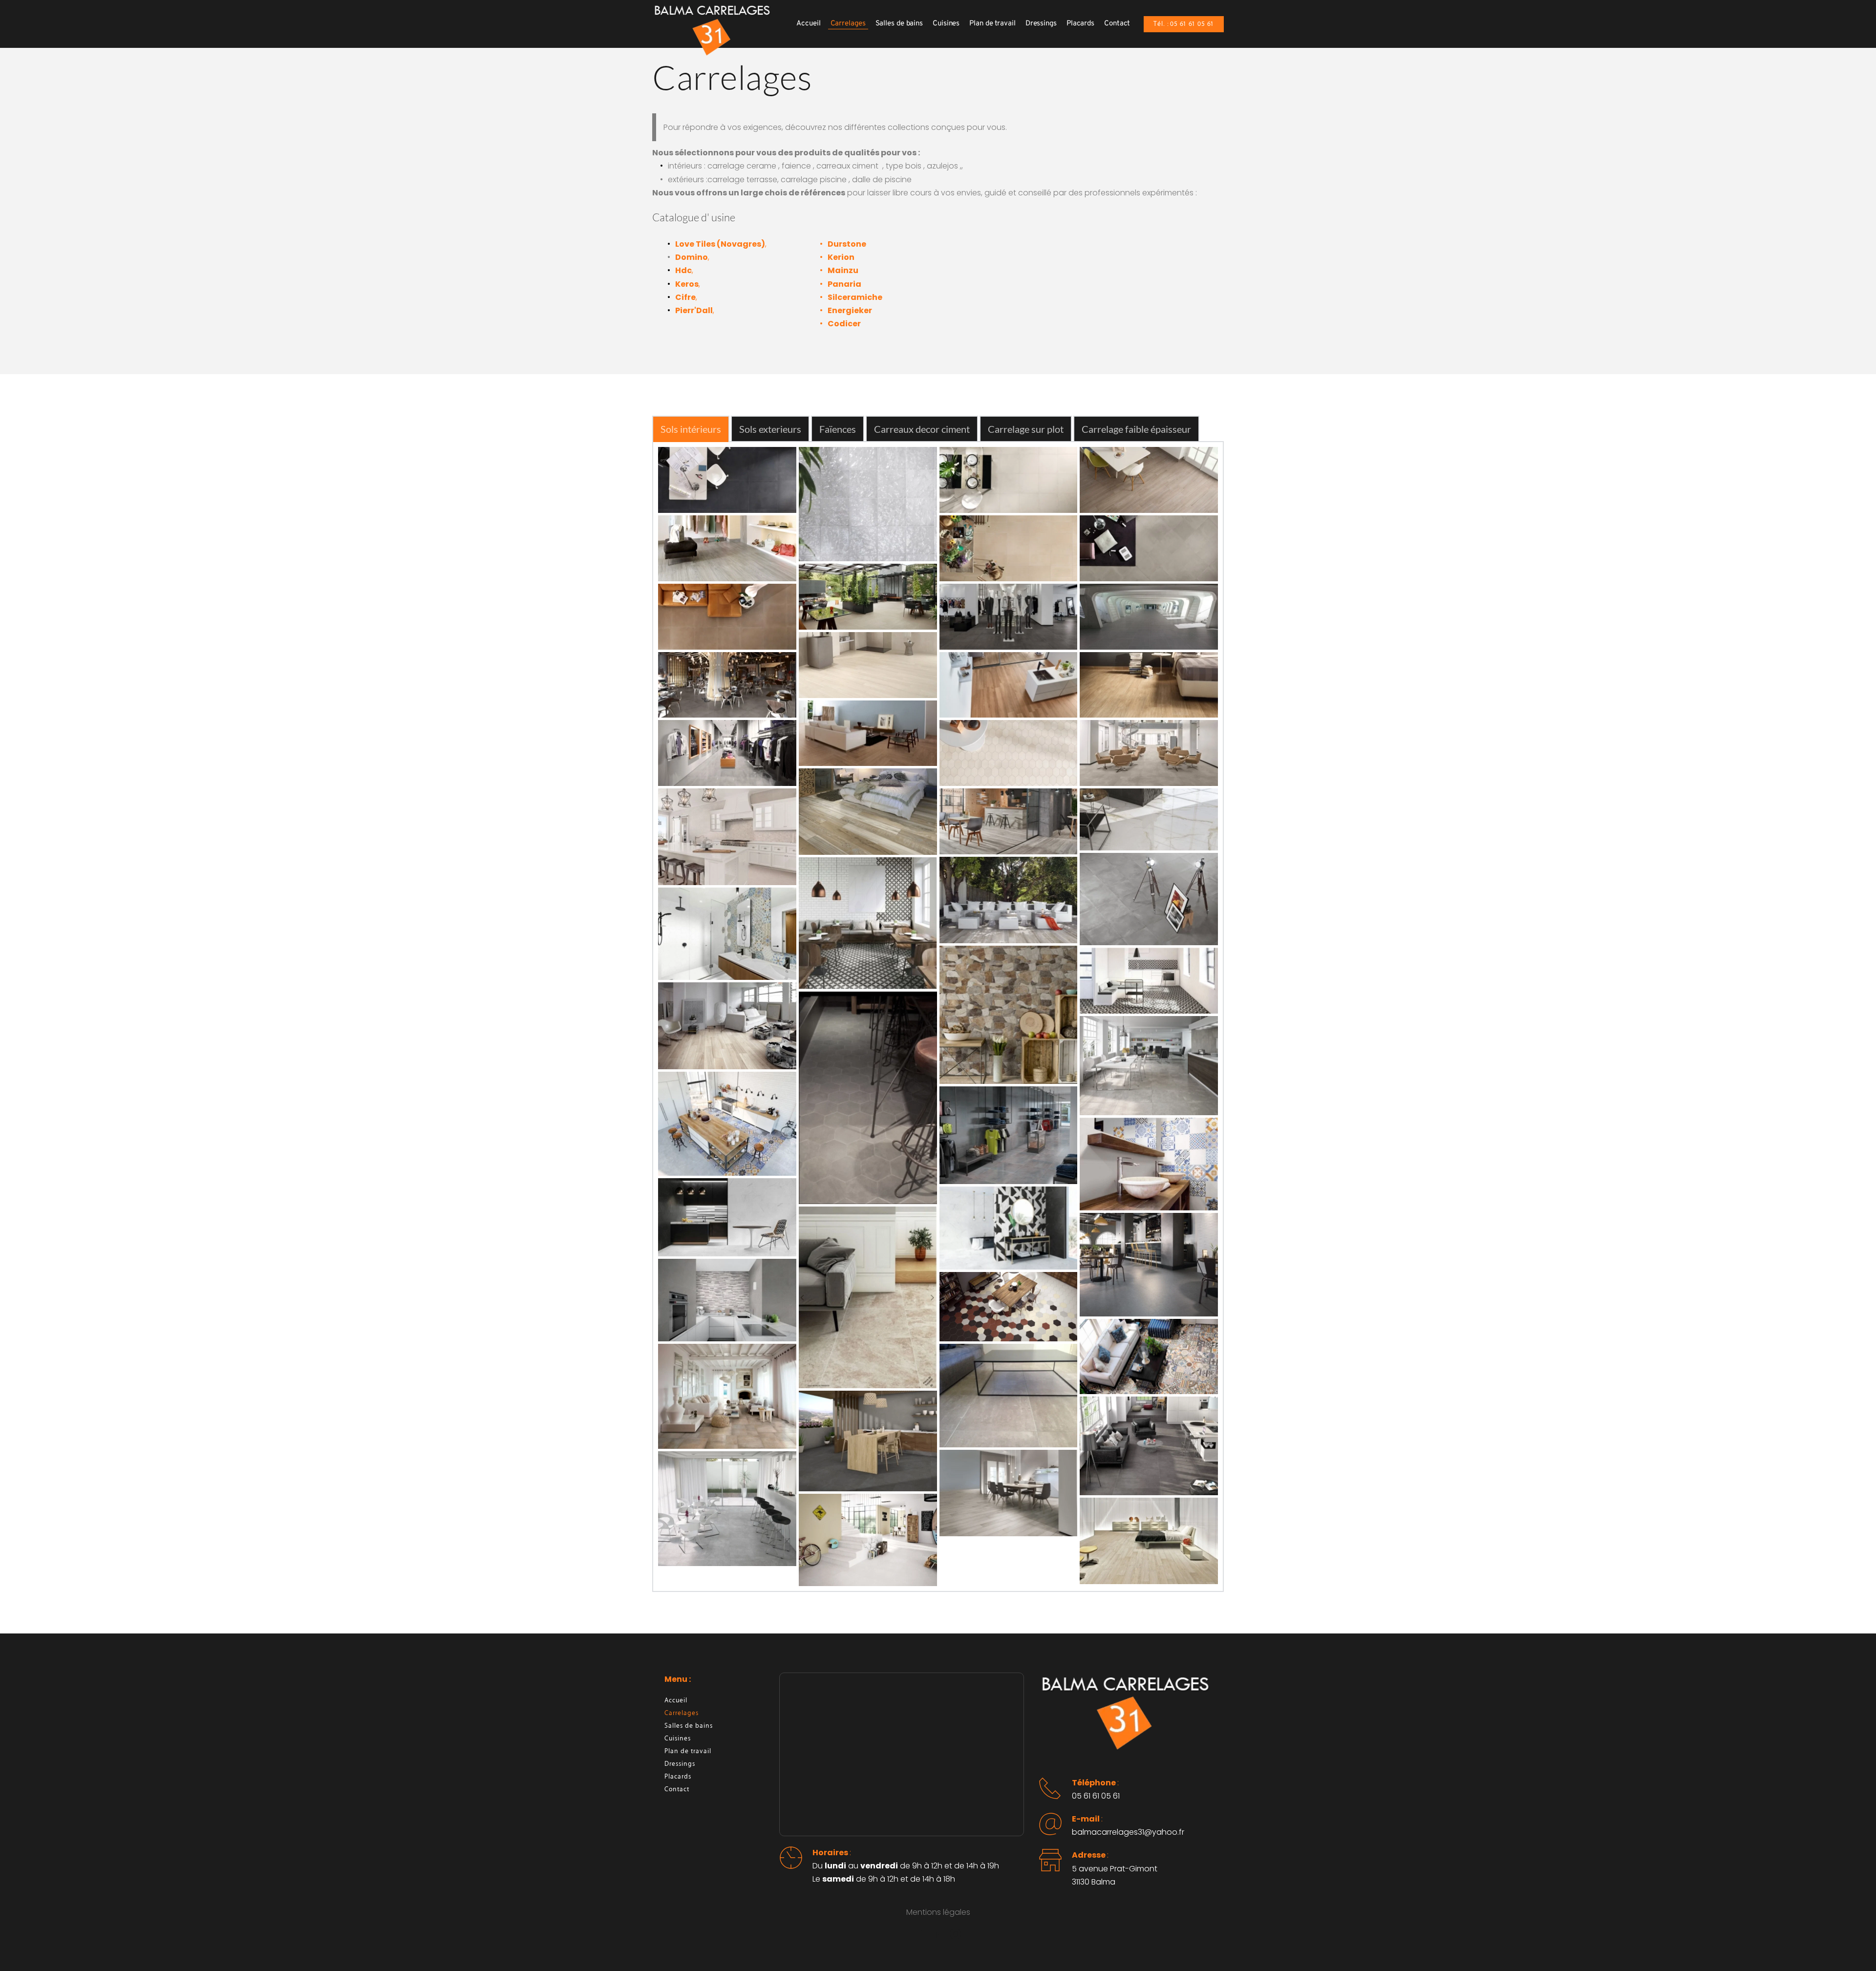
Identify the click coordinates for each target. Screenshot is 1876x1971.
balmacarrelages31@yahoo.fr (1128, 1832)
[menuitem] (808, 24)
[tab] (691, 429)
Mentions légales (938, 1912)
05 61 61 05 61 (1096, 1796)
